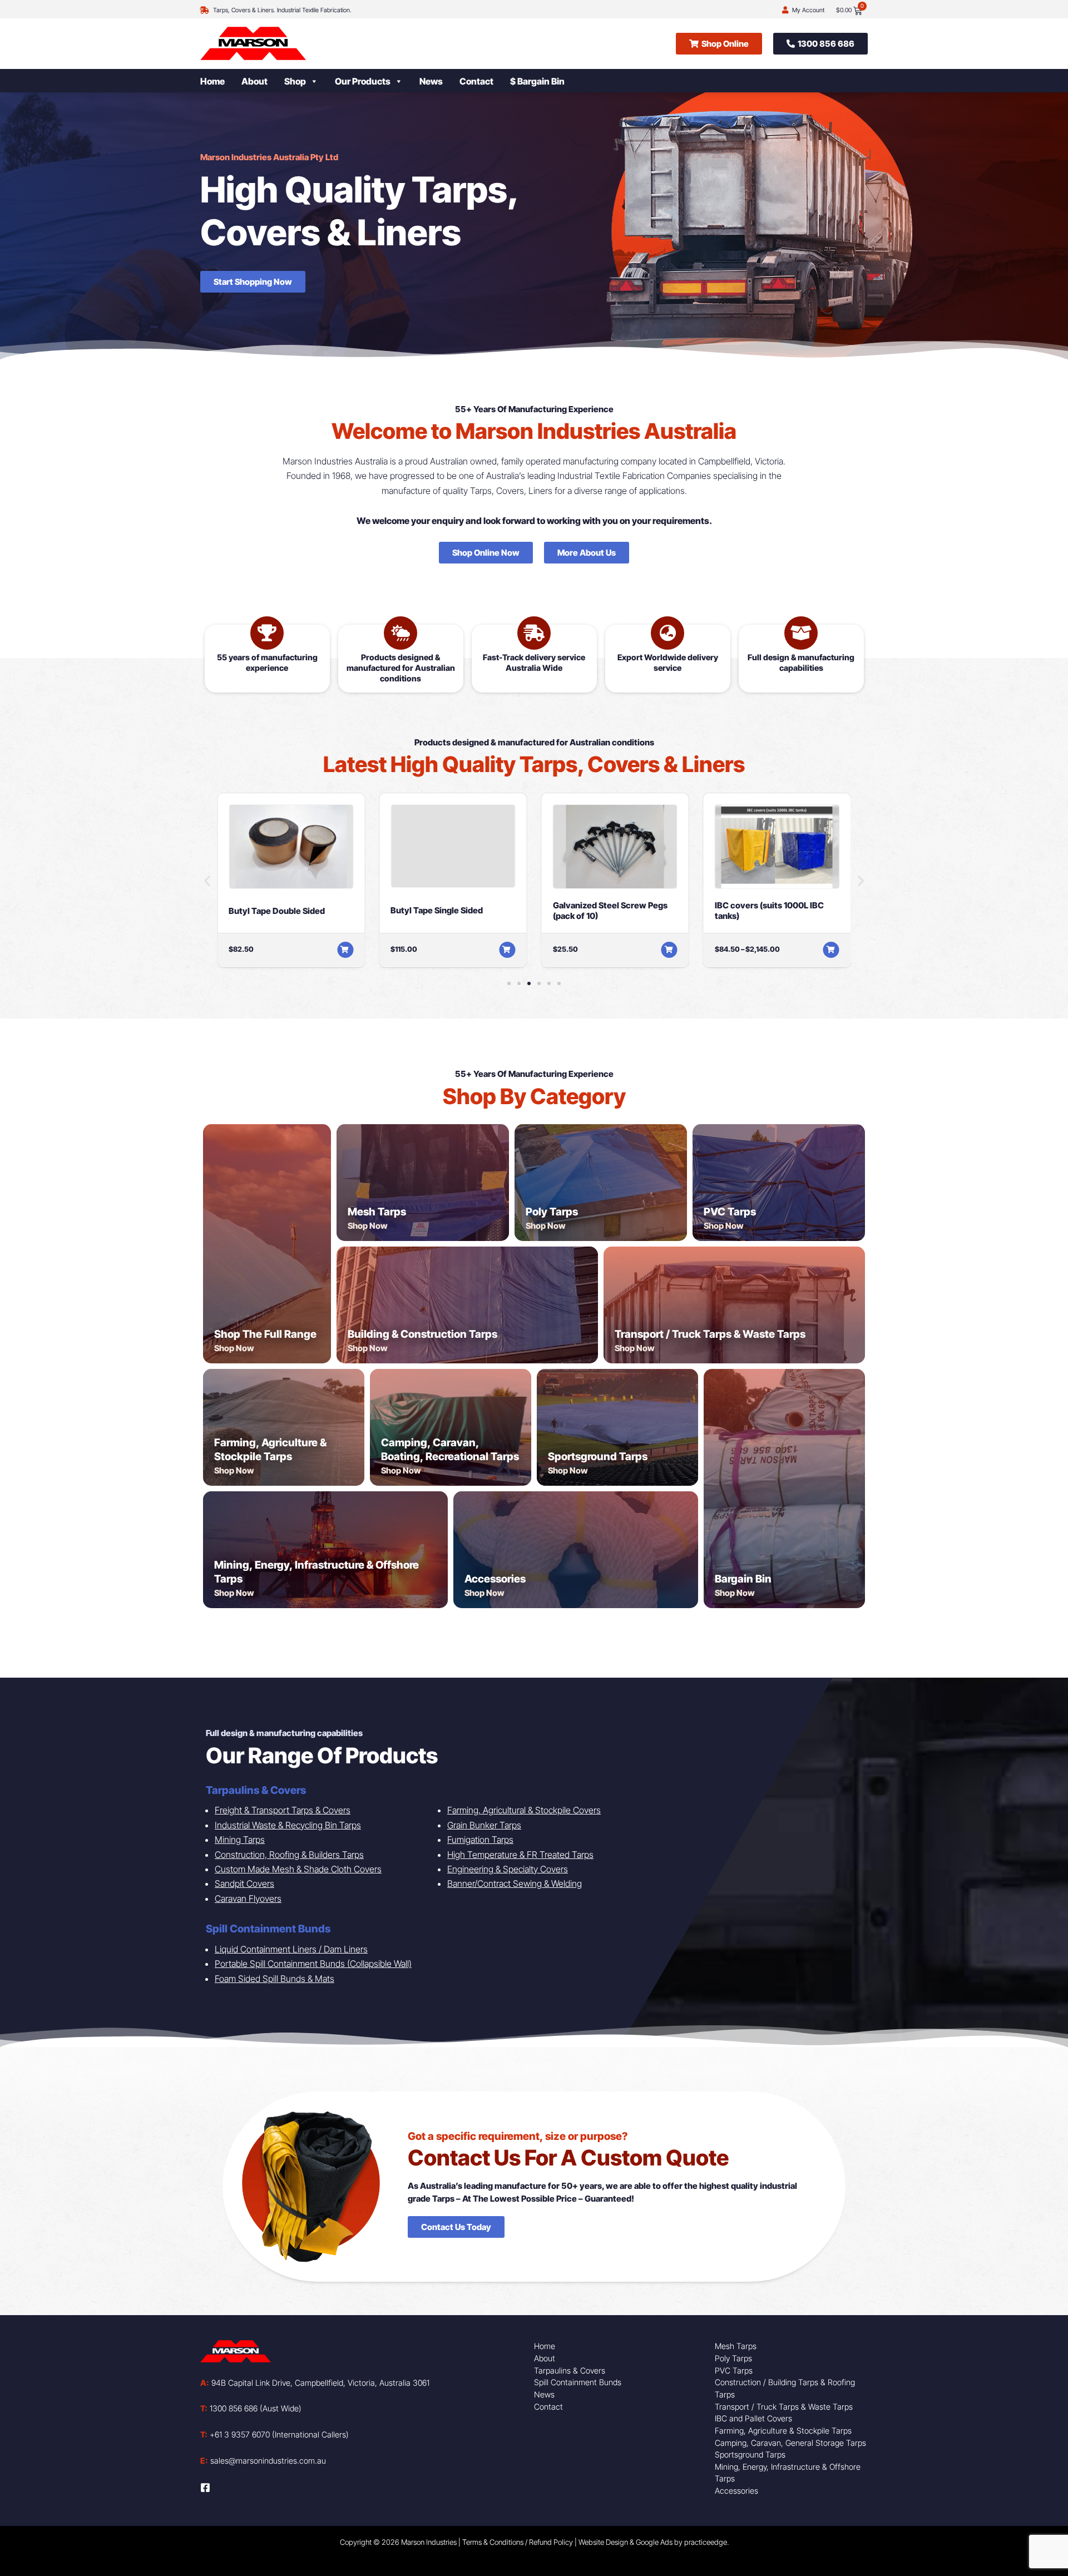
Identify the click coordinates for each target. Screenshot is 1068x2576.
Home (212, 81)
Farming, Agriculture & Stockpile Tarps (270, 1450)
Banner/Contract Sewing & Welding (515, 1883)
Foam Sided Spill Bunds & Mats (275, 1979)
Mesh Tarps (377, 1212)
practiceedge (706, 2542)
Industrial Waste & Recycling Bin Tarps (288, 1825)
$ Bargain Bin (537, 81)
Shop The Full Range (265, 1334)
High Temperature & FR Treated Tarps (520, 1855)
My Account (808, 10)
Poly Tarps (552, 1212)
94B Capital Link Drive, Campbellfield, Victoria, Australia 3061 (315, 2383)
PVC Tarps (730, 1212)
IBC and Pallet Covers (753, 2418)
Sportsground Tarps (598, 1457)
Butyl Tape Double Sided (277, 911)
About (254, 81)
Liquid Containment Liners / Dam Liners (291, 1949)
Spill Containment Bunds (578, 2382)
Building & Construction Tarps (422, 1334)
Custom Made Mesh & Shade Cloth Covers (298, 1869)
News (431, 81)
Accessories (495, 1579)
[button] (207, 880)
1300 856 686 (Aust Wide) (251, 2408)
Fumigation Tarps (480, 1840)
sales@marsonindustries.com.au (263, 2461)
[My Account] (785, 10)
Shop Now (234, 1348)
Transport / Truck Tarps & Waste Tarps (710, 1334)
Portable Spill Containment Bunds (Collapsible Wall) (313, 1964)
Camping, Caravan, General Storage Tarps (790, 2443)
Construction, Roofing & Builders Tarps (289, 1855)
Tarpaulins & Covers (570, 2370)
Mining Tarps (240, 1840)
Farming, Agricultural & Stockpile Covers (524, 1810)
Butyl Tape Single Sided (437, 910)
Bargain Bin (743, 1579)
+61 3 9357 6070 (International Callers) (275, 2434)
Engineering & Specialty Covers (508, 1869)
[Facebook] (205, 2488)
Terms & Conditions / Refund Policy (518, 2542)
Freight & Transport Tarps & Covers (283, 1810)
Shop (295, 81)
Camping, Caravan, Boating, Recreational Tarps (450, 1450)
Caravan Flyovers (248, 1898)
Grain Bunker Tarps (484, 1825)
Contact (476, 81)
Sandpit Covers (244, 1883)
